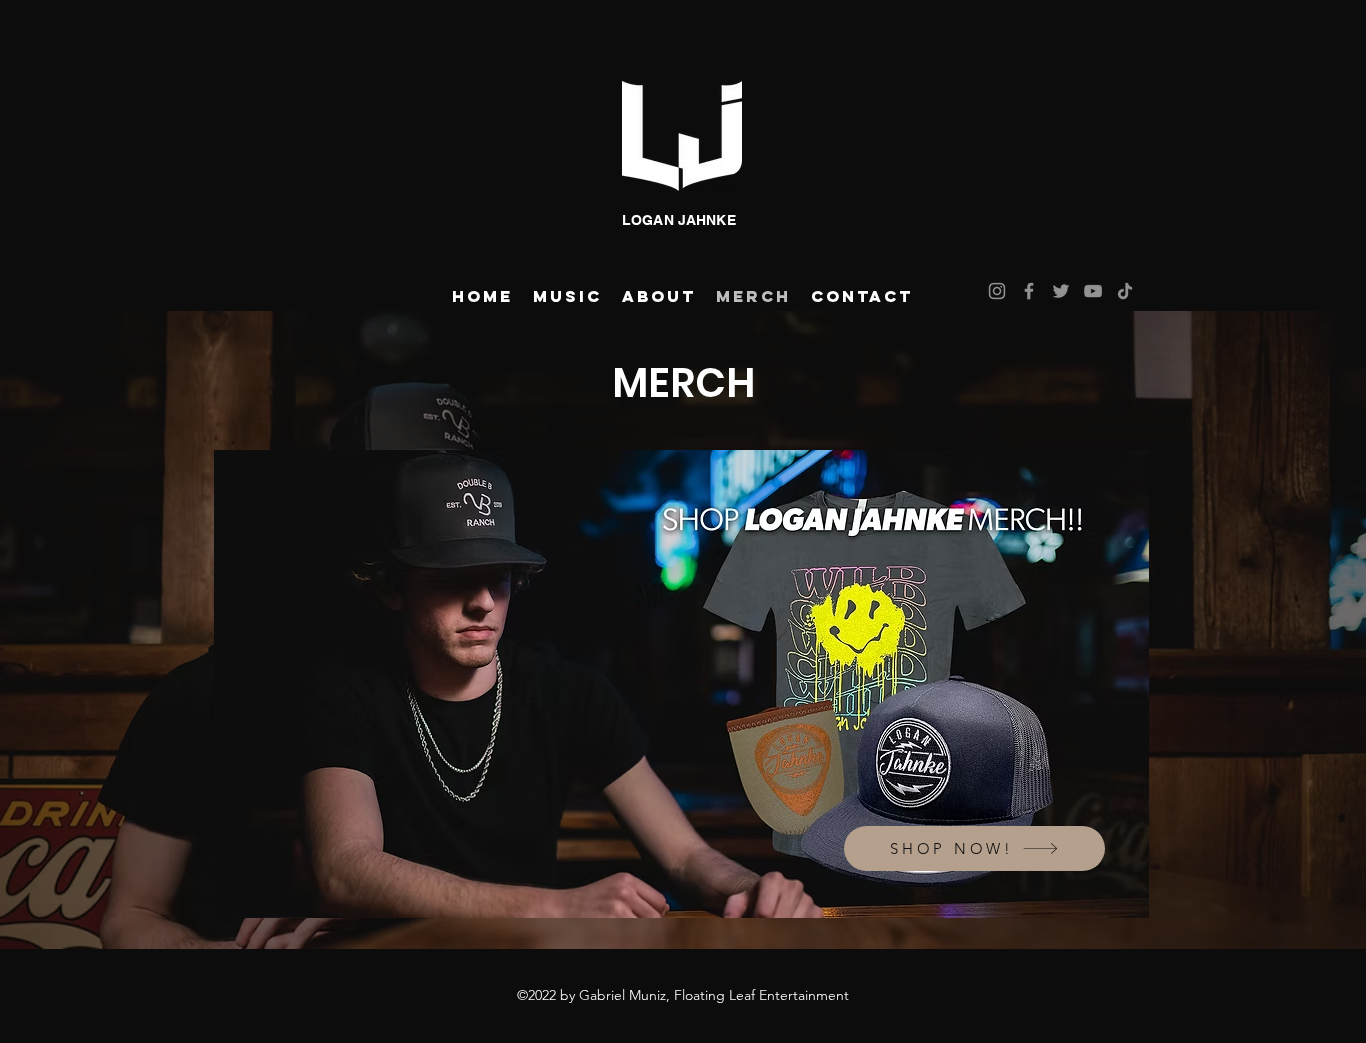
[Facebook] (1029, 291)
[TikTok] (1125, 291)
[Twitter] (1061, 291)
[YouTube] (1093, 291)
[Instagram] (997, 291)
